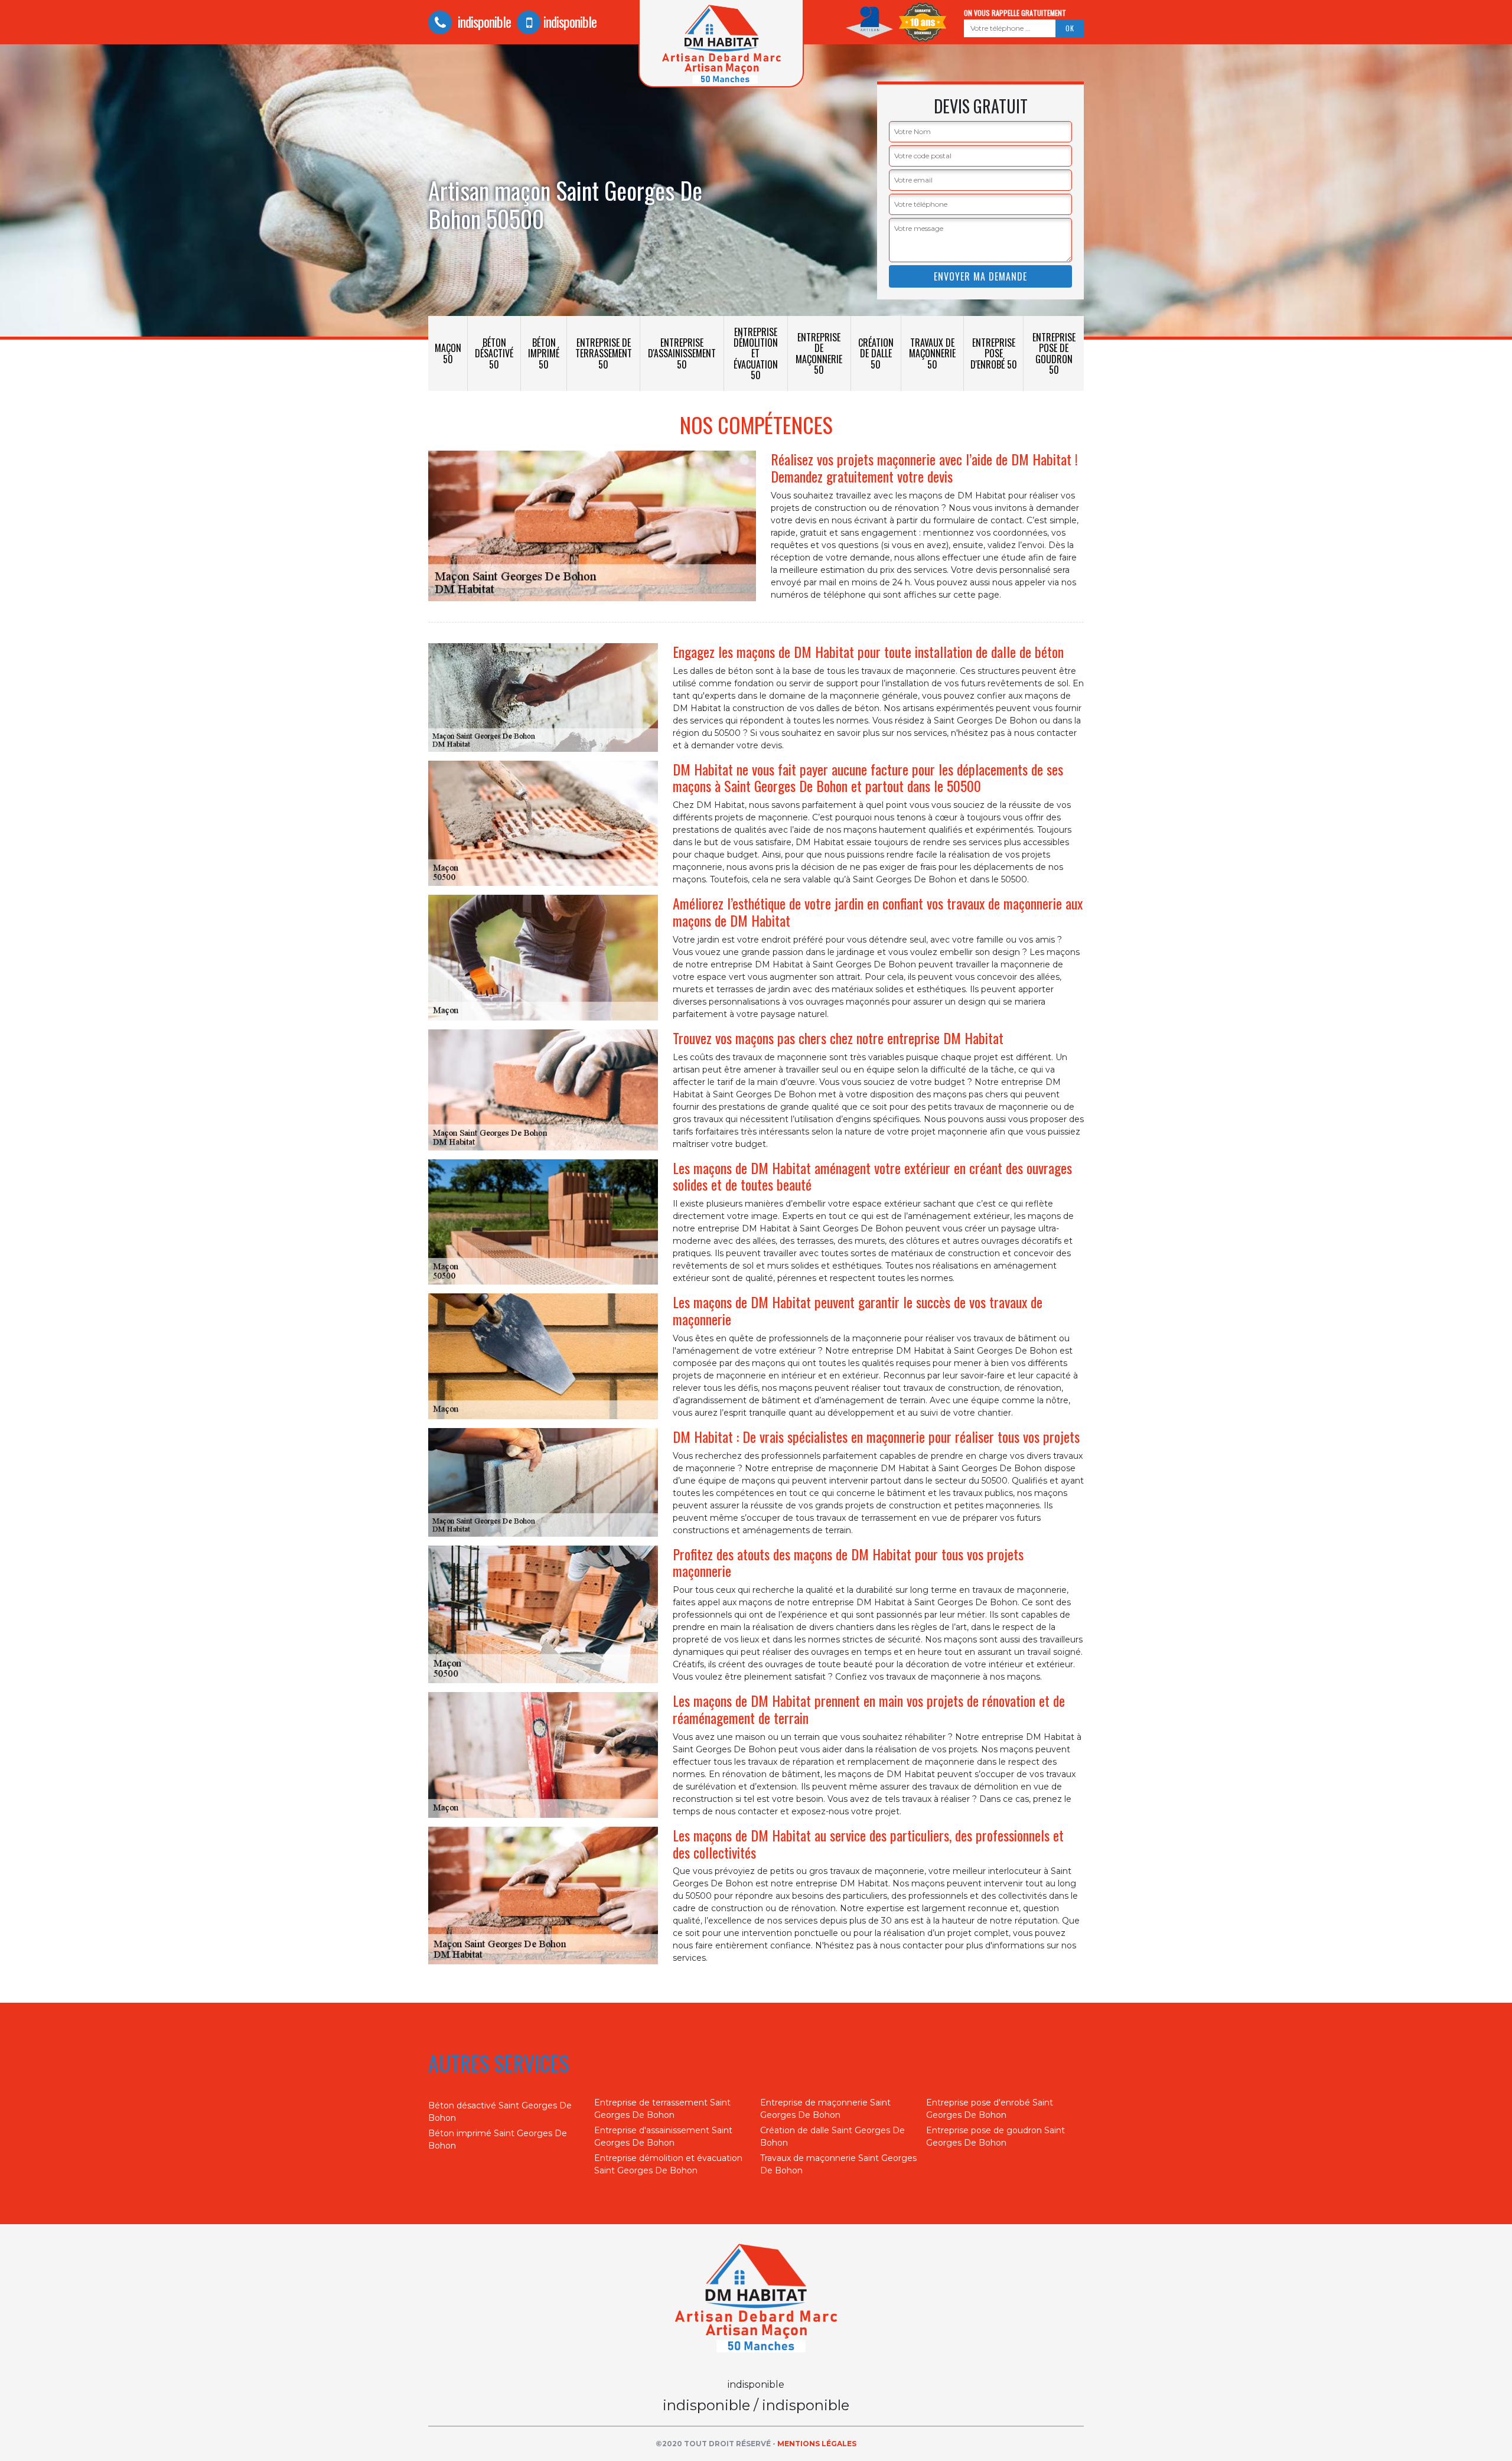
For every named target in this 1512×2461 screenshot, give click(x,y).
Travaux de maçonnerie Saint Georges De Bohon (838, 2164)
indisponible (483, 21)
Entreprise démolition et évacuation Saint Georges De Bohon (668, 2164)
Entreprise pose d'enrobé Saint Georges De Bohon (990, 2109)
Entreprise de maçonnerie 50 (819, 353)
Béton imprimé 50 (544, 353)
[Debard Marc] (756, 2300)
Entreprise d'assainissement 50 (682, 353)
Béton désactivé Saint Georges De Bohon (500, 2112)
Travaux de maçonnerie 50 (932, 353)
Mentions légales (817, 2444)
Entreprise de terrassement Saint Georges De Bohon (662, 2109)
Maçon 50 (448, 353)
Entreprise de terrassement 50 (604, 353)
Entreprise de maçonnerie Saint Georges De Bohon (825, 2109)
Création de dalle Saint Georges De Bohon (832, 2136)
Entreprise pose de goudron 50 (1054, 353)
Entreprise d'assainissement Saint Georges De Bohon (663, 2136)
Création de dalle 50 (876, 353)
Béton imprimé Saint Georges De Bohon (498, 2139)
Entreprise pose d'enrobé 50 (994, 353)
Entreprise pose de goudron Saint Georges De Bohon (995, 2136)
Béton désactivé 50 (494, 353)
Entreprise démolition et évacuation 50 (756, 353)
